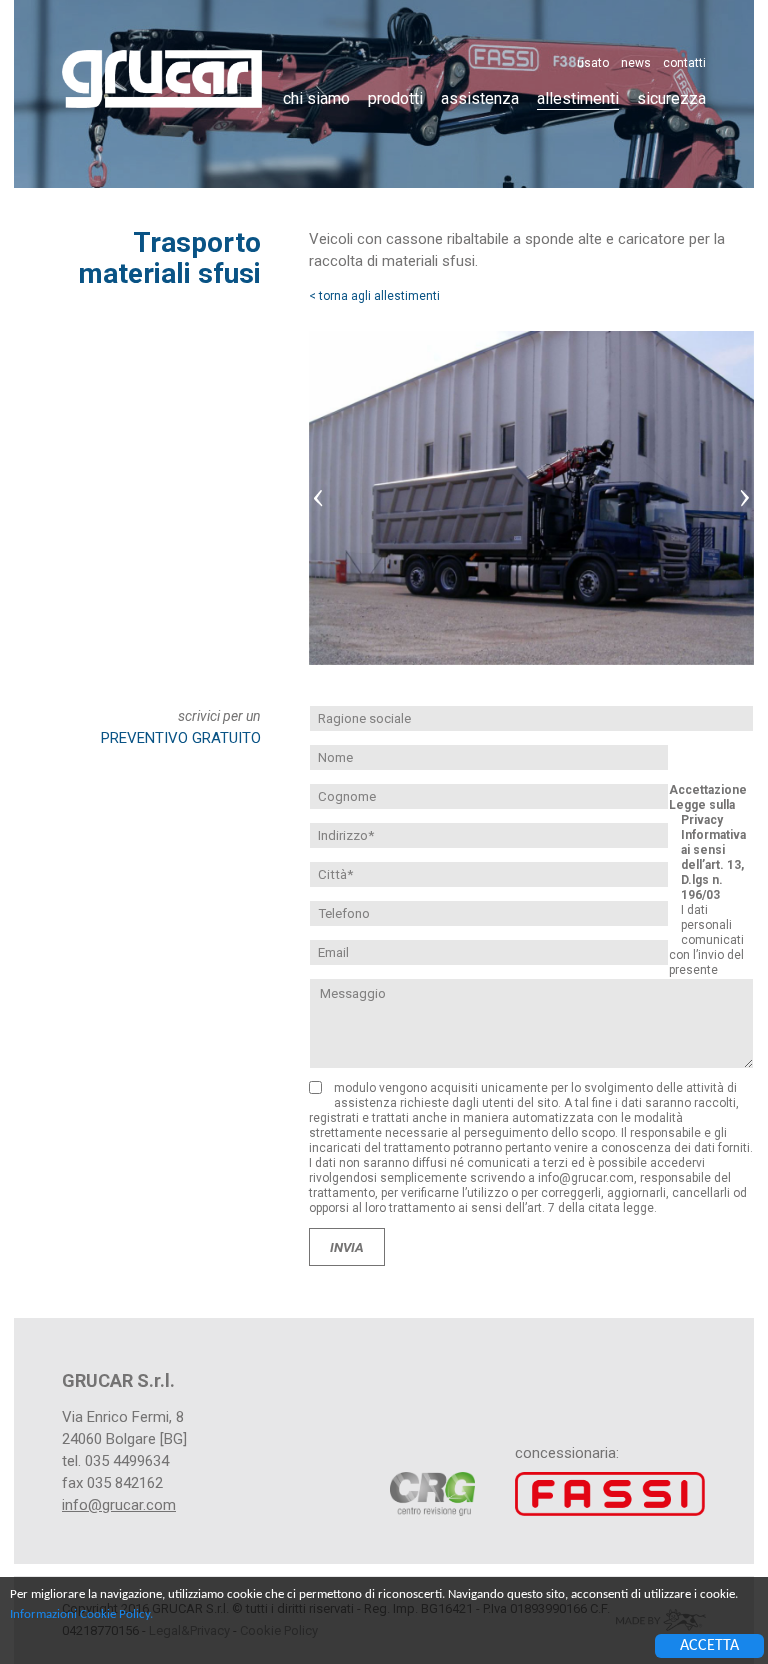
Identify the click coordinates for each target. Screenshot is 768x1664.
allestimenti (578, 98)
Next (744, 498)
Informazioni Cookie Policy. (81, 1614)
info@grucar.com (119, 1505)
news (636, 63)
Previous (319, 498)
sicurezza (671, 98)
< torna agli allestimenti (374, 296)
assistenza (480, 98)
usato (593, 63)
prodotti (395, 98)
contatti (684, 63)
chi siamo (316, 98)
